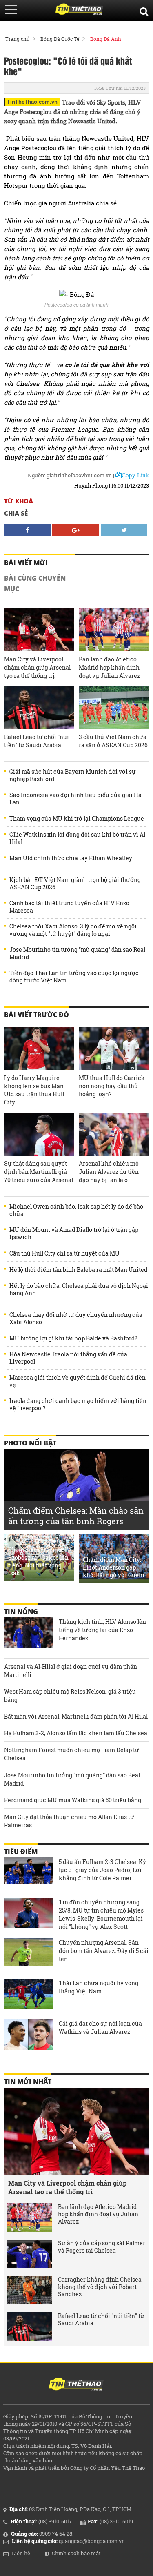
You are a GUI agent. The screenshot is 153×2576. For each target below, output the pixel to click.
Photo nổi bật (30, 1443)
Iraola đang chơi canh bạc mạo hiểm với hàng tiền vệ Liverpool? (78, 1405)
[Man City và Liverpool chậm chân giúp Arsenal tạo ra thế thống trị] (39, 630)
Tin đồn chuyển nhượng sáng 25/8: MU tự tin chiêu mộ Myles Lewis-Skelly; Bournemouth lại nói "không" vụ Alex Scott (101, 1914)
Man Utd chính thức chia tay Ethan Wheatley (71, 858)
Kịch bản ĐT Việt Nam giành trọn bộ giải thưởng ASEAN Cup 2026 (75, 884)
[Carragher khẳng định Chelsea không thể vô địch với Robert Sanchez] (29, 2290)
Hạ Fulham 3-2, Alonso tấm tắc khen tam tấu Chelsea (76, 1733)
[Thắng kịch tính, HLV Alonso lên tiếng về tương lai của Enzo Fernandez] (28, 1634)
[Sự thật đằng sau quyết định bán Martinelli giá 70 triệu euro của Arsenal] (39, 1134)
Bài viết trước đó (37, 1015)
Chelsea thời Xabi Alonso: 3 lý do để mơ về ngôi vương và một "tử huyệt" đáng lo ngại (73, 930)
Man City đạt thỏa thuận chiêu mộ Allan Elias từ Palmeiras (69, 1821)
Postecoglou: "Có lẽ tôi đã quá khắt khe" (68, 66)
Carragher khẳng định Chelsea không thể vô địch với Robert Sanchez (100, 2287)
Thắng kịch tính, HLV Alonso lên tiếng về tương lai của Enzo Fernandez (102, 1630)
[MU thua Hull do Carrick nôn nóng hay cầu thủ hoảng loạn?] (114, 1048)
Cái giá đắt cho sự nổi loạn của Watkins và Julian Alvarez (100, 2027)
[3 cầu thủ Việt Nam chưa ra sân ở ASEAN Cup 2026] (114, 707)
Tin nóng (21, 1612)
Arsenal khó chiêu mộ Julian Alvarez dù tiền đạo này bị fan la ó (109, 1172)
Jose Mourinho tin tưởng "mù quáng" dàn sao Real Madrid (77, 953)
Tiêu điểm (21, 1852)
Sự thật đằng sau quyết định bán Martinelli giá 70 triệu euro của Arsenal (39, 1172)
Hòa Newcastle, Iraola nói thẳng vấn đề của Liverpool (68, 1358)
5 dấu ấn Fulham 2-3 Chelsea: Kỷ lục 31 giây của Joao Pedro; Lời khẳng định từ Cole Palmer (102, 1870)
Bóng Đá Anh (106, 39)
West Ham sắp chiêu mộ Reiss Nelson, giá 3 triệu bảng (70, 1695)
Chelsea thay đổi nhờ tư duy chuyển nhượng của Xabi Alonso (76, 1318)
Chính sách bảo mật (76, 2553)
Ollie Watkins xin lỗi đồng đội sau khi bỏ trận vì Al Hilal (77, 838)
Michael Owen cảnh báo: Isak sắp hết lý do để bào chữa (76, 1210)
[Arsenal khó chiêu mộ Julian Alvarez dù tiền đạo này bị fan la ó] (114, 1134)
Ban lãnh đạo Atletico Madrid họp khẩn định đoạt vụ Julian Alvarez (109, 667)
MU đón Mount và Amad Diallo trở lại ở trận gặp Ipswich (74, 1233)
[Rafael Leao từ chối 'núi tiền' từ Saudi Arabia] (39, 707)
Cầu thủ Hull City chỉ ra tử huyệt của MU (64, 1253)
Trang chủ (17, 39)
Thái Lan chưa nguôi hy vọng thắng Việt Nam (99, 1987)
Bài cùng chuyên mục (35, 583)
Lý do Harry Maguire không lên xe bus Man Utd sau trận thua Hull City (34, 1090)
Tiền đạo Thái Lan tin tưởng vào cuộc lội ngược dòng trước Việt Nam (74, 977)
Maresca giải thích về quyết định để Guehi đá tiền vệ (78, 1381)
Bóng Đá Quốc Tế (60, 39)
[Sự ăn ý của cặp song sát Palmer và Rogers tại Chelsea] (29, 2254)
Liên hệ (21, 2553)
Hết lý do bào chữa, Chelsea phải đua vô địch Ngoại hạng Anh (79, 1289)
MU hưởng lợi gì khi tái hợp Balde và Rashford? (73, 1338)
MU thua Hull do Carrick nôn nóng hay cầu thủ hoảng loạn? (112, 1086)
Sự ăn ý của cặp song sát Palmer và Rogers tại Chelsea (102, 2247)
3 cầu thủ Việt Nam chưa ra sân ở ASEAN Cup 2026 (113, 741)
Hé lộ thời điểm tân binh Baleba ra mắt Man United (78, 1270)
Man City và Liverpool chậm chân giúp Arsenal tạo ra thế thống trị (37, 667)
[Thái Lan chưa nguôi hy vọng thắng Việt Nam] (28, 1995)
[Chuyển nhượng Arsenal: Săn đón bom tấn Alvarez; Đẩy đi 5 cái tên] (28, 1955)
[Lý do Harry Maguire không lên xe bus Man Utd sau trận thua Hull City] (39, 1048)
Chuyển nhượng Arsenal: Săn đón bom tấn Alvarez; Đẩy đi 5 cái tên (104, 1951)
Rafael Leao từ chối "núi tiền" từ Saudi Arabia (37, 741)
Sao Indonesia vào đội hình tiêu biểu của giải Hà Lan (75, 799)
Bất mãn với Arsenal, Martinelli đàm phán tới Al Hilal (76, 1716)
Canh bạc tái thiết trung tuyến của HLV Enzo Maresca (69, 907)
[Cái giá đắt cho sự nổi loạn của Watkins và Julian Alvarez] (28, 2035)
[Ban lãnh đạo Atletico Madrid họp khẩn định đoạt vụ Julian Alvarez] (114, 630)
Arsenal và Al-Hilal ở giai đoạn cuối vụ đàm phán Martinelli (71, 1671)
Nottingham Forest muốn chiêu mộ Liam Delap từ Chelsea (72, 1754)
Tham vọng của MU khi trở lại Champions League (77, 819)
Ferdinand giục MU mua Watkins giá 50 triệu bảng (73, 1800)
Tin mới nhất (28, 2082)
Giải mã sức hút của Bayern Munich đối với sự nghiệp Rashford (73, 775)
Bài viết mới (26, 563)
